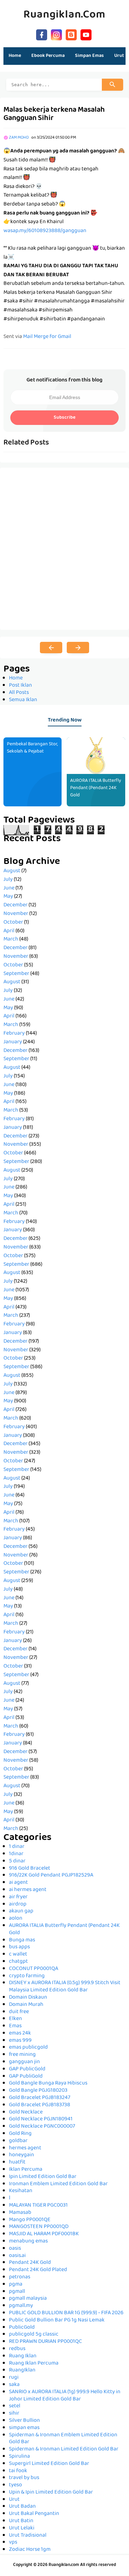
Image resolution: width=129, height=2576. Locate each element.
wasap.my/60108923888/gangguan (45, 231)
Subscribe (64, 418)
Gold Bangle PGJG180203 (38, 2091)
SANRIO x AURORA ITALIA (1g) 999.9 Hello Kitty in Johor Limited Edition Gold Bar (65, 2396)
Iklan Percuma (26, 2170)
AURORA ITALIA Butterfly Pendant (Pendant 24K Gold (96, 788)
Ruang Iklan (23, 2356)
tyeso (15, 2485)
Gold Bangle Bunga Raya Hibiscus (48, 2083)
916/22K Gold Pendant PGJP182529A (51, 1876)
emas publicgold (28, 2048)
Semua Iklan (23, 700)
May (8, 897)
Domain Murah (26, 2005)
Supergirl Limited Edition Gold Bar (49, 2464)
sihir (14, 2414)
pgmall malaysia (28, 2299)
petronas (20, 2277)
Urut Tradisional (28, 2536)
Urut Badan (22, 2507)
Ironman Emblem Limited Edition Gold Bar (58, 2184)
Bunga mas (22, 1940)
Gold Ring (20, 2134)
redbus (17, 2349)
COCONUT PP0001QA (34, 1969)
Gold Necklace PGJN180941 (41, 2119)
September (16, 974)
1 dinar (17, 1847)
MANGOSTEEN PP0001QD (39, 2227)
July (8, 880)
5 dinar (17, 1861)
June (9, 888)
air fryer (18, 1897)
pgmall (17, 2292)
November (16, 914)
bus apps (19, 1947)
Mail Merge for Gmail (47, 337)
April (9, 931)
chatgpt (18, 1962)
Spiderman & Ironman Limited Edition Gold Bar (64, 2449)
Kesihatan (21, 2191)
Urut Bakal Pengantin (34, 2514)
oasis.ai (17, 2256)
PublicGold (22, 2328)
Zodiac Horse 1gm (30, 2550)
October (13, 923)
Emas (15, 2026)
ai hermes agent (28, 1890)
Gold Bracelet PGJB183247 (40, 2098)
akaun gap (21, 1911)
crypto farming (27, 1976)
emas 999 (20, 2041)
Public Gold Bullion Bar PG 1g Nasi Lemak (57, 2320)
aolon (16, 1919)
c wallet (18, 1955)
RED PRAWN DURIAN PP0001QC (45, 2342)
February (14, 1034)
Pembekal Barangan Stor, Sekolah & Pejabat (32, 748)
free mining (22, 2055)
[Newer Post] (51, 648)
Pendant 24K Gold (30, 2263)
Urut (14, 2500)
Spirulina (19, 2457)
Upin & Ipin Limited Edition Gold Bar (51, 2493)
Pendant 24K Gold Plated (38, 2270)
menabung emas (28, 2241)
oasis (15, 2249)
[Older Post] (78, 648)
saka (14, 2385)
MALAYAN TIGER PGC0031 (38, 2206)
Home (15, 56)
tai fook (18, 2471)
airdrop (18, 1904)
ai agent (18, 1883)
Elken (15, 2019)
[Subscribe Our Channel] (86, 34)
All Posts (19, 693)
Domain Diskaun (28, 1998)
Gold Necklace (26, 2112)
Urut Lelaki (22, 2528)
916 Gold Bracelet (30, 1869)
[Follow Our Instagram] (56, 34)
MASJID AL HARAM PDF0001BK (44, 2234)
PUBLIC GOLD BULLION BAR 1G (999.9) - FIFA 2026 (66, 2313)
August (12, 871)
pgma (16, 2285)
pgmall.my (21, 2306)
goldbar (18, 2141)
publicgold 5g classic (34, 2335)
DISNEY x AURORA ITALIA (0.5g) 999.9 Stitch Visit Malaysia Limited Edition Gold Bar (65, 1987)
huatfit (17, 2162)
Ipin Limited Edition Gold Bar (43, 2177)
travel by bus (24, 2478)
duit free (19, 2012)
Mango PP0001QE (30, 2220)
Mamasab (20, 2213)
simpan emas (24, 2428)
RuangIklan (22, 2370)
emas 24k (20, 2033)
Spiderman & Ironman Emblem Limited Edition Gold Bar (63, 2439)
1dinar (16, 1854)
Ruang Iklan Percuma (34, 2364)
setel (15, 2406)
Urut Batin (21, 2521)
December (15, 905)
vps (13, 2543)
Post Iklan (20, 686)
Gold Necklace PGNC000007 (42, 2127)
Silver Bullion (24, 2421)
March (11, 939)
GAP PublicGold (27, 2069)
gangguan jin (24, 2062)
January (13, 1042)
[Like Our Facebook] (42, 34)
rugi (14, 2378)
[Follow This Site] (71, 34)
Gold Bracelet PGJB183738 (40, 2105)
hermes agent (25, 2148)
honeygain (21, 2155)
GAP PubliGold (26, 2077)
